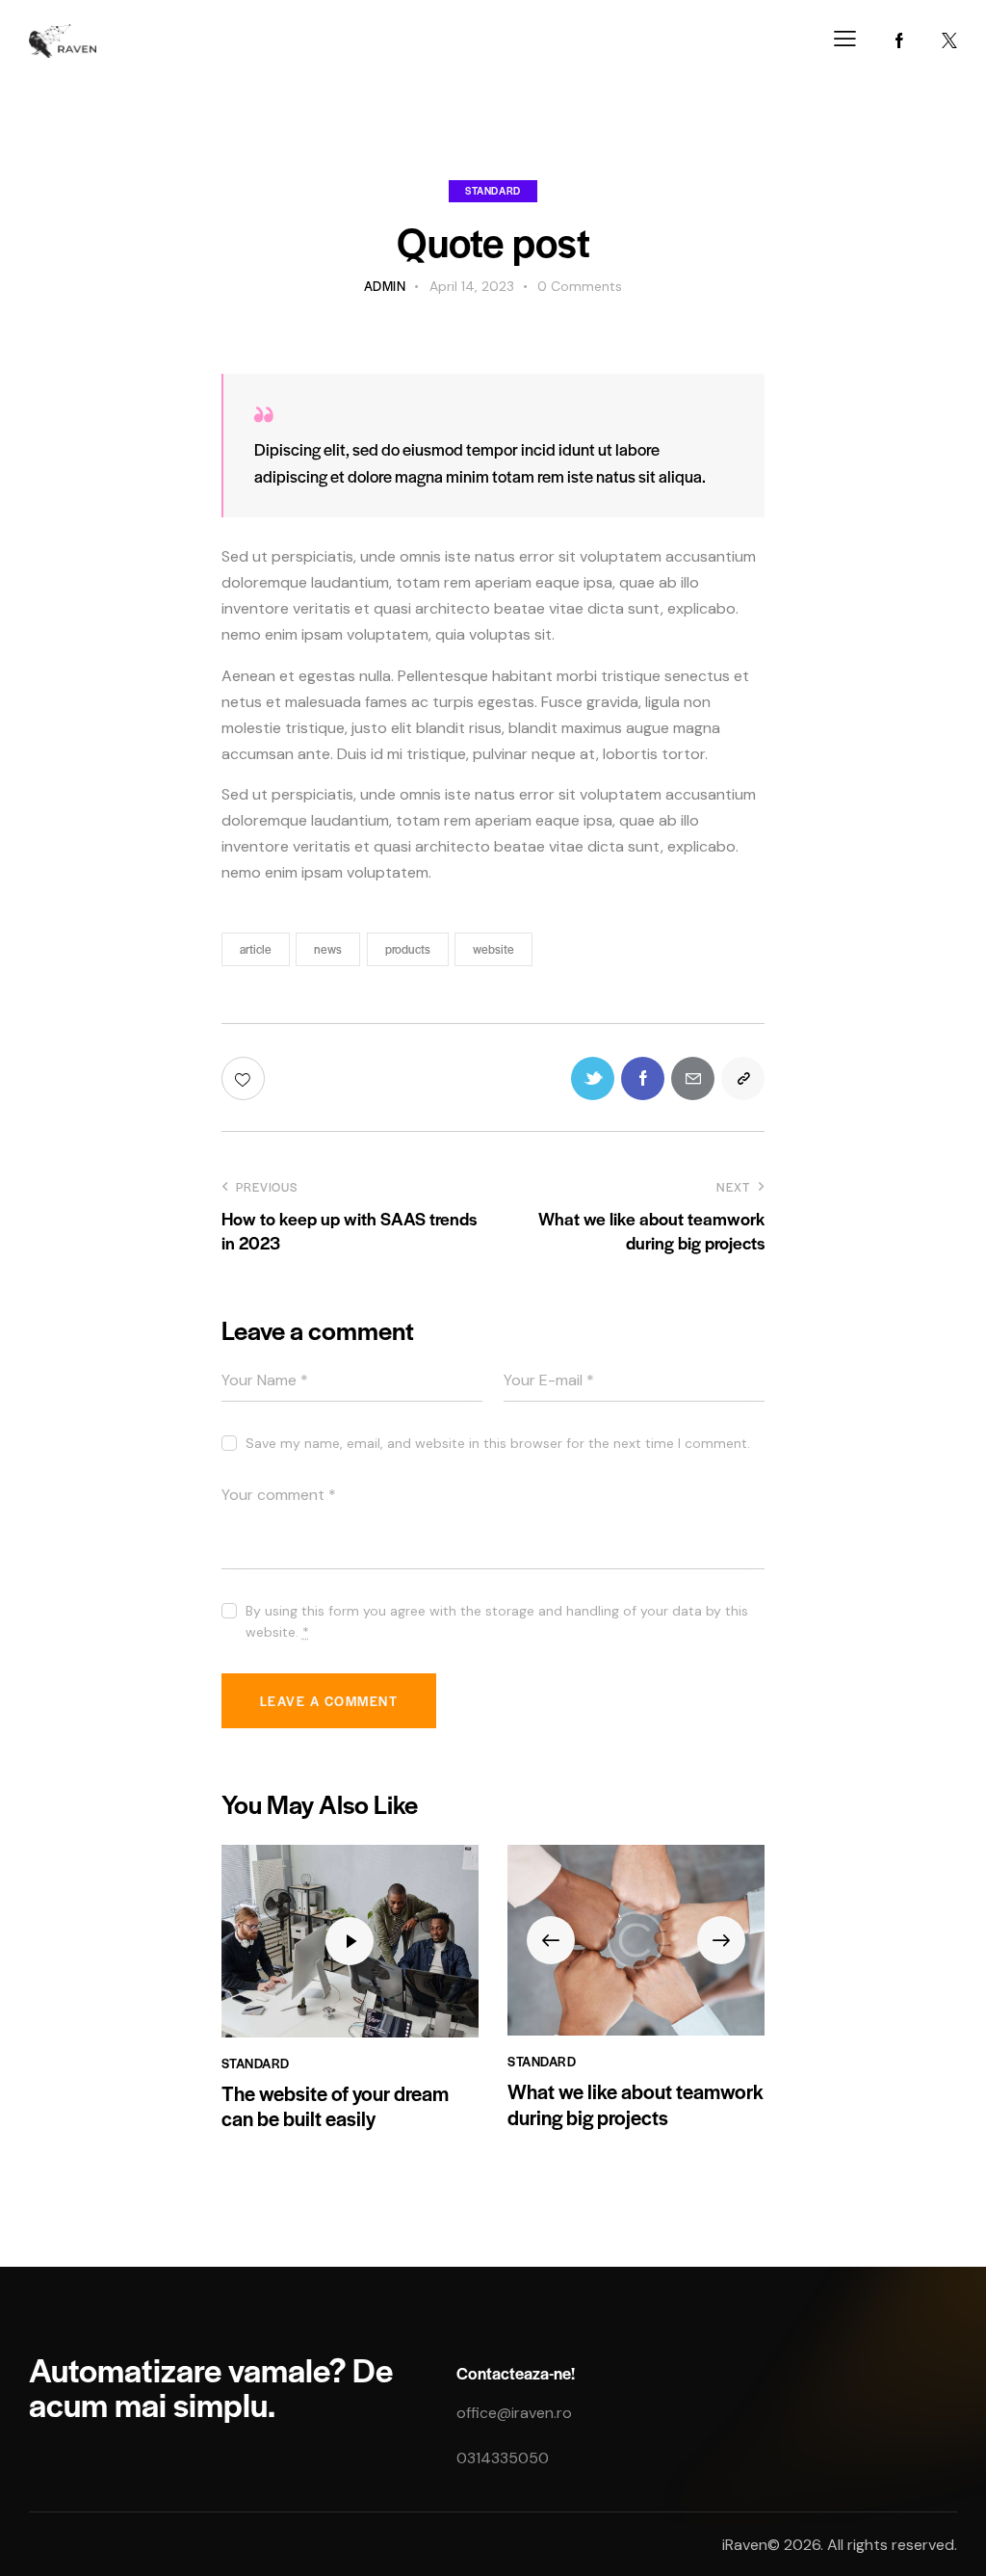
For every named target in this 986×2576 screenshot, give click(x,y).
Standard (493, 190)
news (328, 949)
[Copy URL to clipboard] (743, 1078)
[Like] (245, 1078)
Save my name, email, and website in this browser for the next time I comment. (498, 1443)
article (256, 949)
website (493, 949)
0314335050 (503, 2458)
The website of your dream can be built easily (335, 2106)
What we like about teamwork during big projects (636, 2104)
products (408, 949)
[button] (551, 1940)
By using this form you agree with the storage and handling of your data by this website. (497, 1621)
